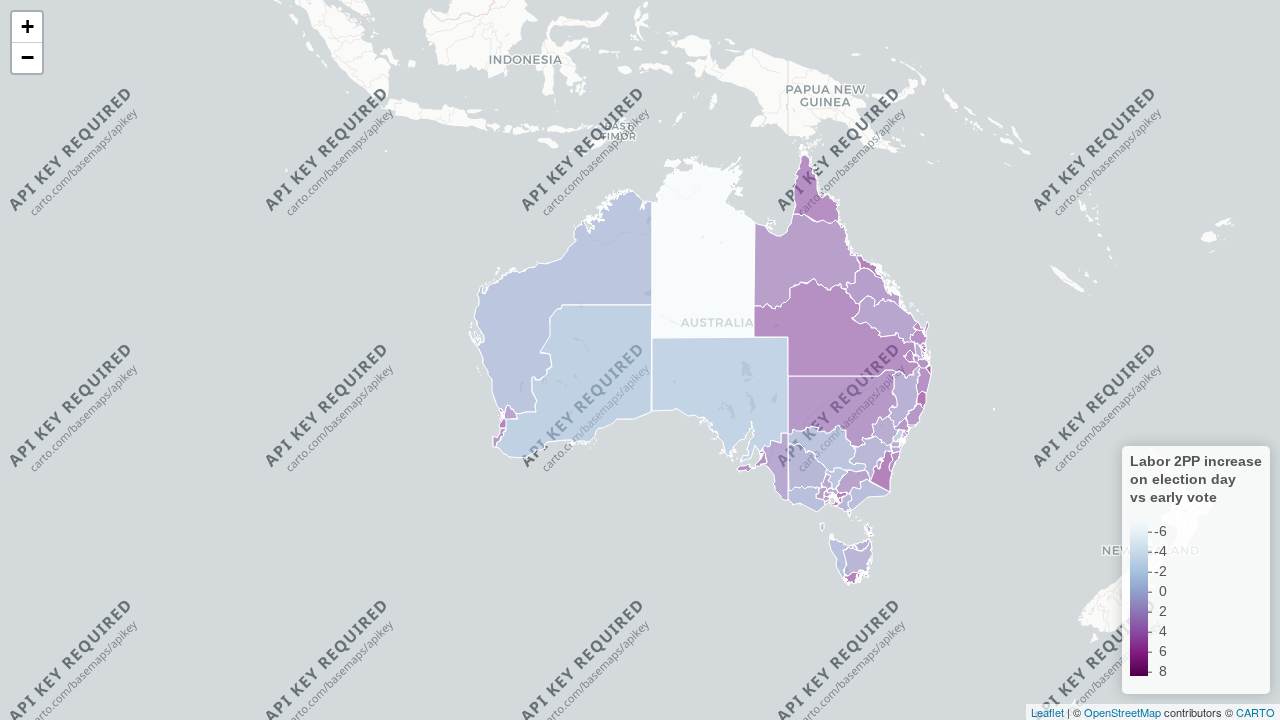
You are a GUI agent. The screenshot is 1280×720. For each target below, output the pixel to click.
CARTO (1255, 712)
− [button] (27, 57)
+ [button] (27, 26)
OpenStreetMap (1122, 712)
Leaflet (1047, 712)
